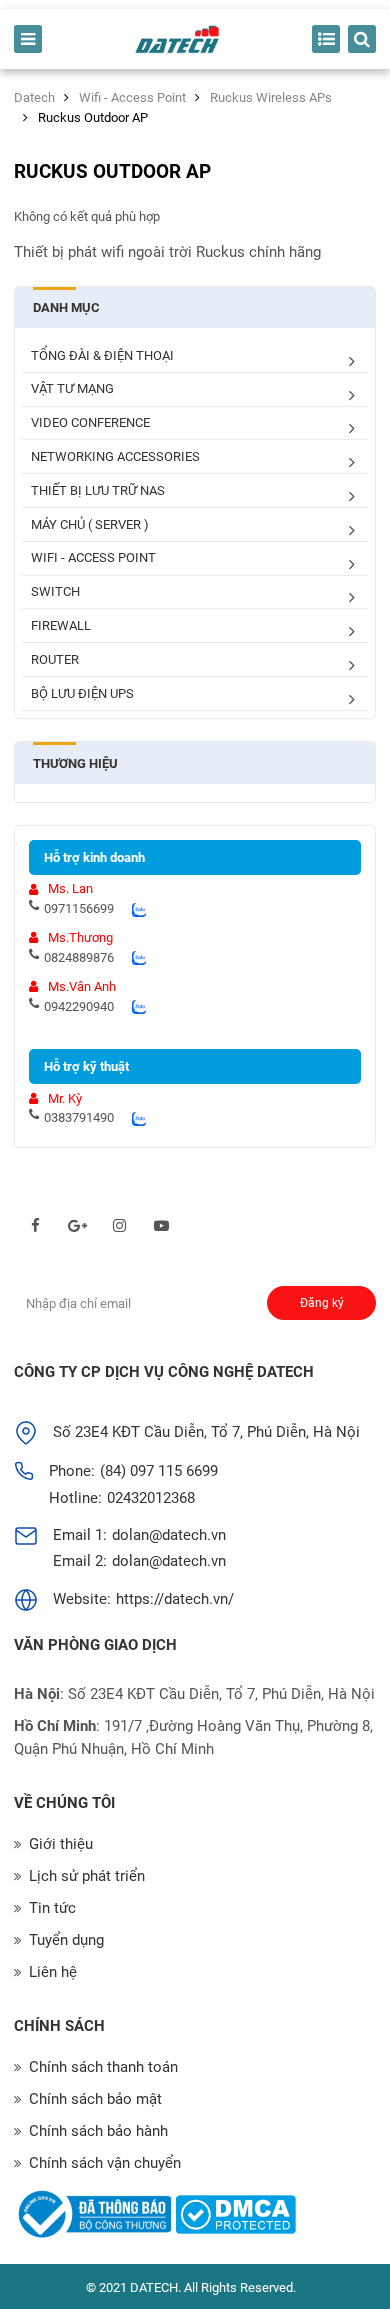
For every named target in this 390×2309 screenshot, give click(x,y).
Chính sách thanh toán (103, 2067)
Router (55, 659)
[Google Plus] (77, 1226)
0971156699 (79, 908)
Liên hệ (53, 1972)
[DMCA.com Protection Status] (235, 2214)
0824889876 (79, 957)
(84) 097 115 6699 (159, 1471)
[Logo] (177, 39)
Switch (55, 591)
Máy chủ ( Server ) (90, 524)
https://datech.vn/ (175, 1599)
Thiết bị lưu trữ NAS (98, 490)
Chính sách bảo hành (98, 2131)
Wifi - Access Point (93, 557)
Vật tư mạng (72, 388)
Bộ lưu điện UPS (82, 693)
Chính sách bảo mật (95, 2099)
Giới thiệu (61, 1844)
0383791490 (79, 1117)
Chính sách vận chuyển (105, 2163)
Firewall (61, 625)
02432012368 (151, 1498)
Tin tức (52, 1908)
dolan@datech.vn (169, 1535)
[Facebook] (35, 1226)
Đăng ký (322, 1303)
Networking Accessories (115, 456)
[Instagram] (119, 1226)
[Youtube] (161, 1226)
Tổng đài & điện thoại (102, 355)
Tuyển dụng (66, 1940)
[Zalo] (138, 909)
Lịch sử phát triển (87, 1876)
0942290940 (79, 1006)
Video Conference (90, 422)
